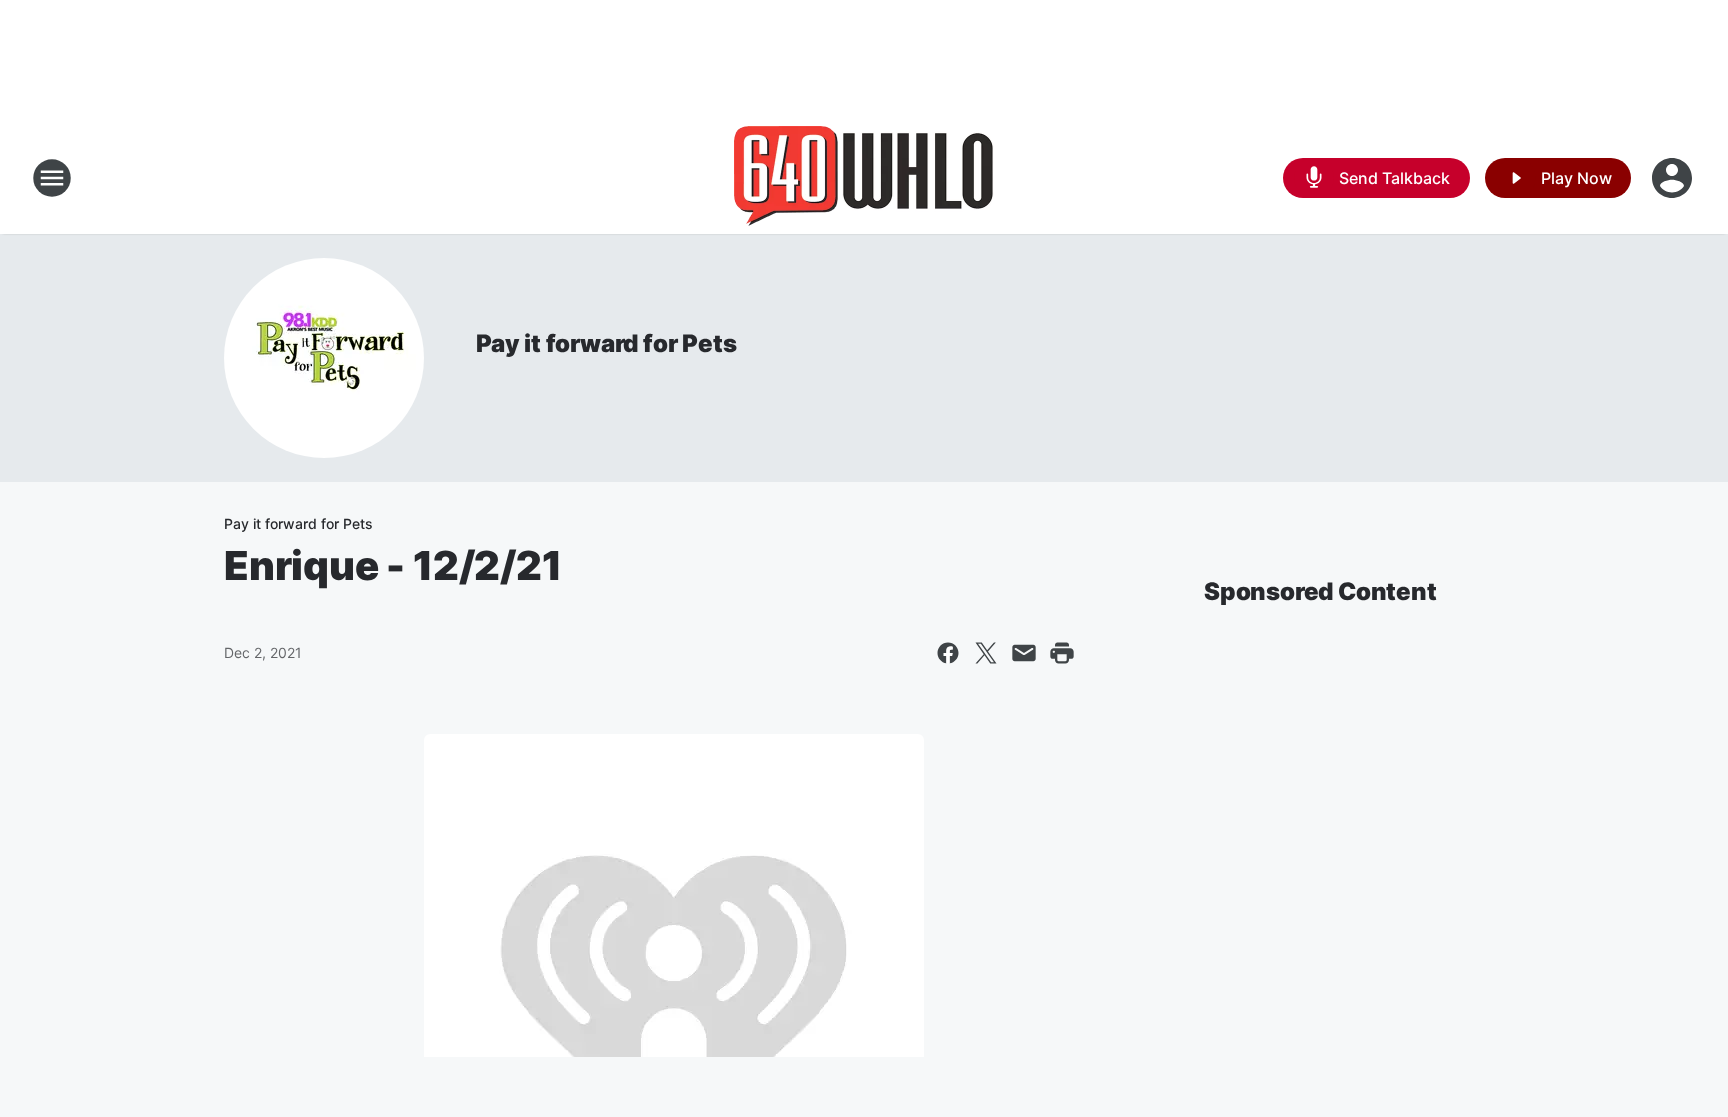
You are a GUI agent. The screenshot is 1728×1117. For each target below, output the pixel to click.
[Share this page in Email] (1024, 653)
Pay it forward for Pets (606, 343)
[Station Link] (864, 178)
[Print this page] (1062, 653)
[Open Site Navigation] (52, 178)
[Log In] (1674, 178)
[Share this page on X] (986, 653)
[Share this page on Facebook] (948, 653)
